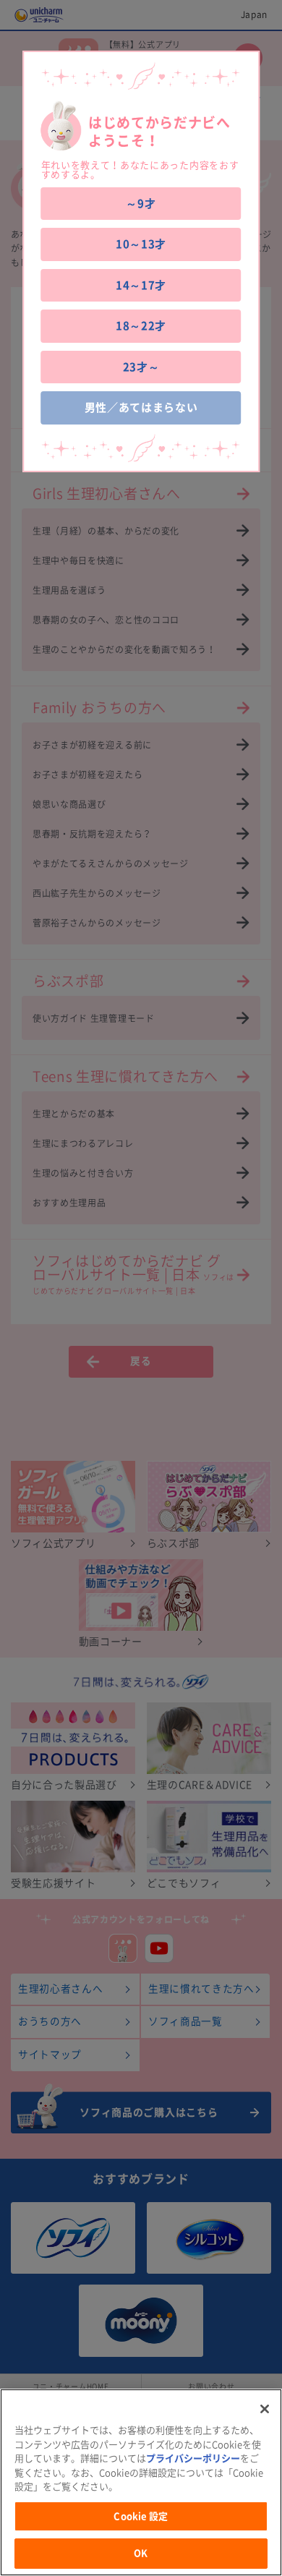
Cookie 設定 (141, 2516)
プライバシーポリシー (193, 2458)
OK (141, 2553)
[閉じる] (265, 2409)
